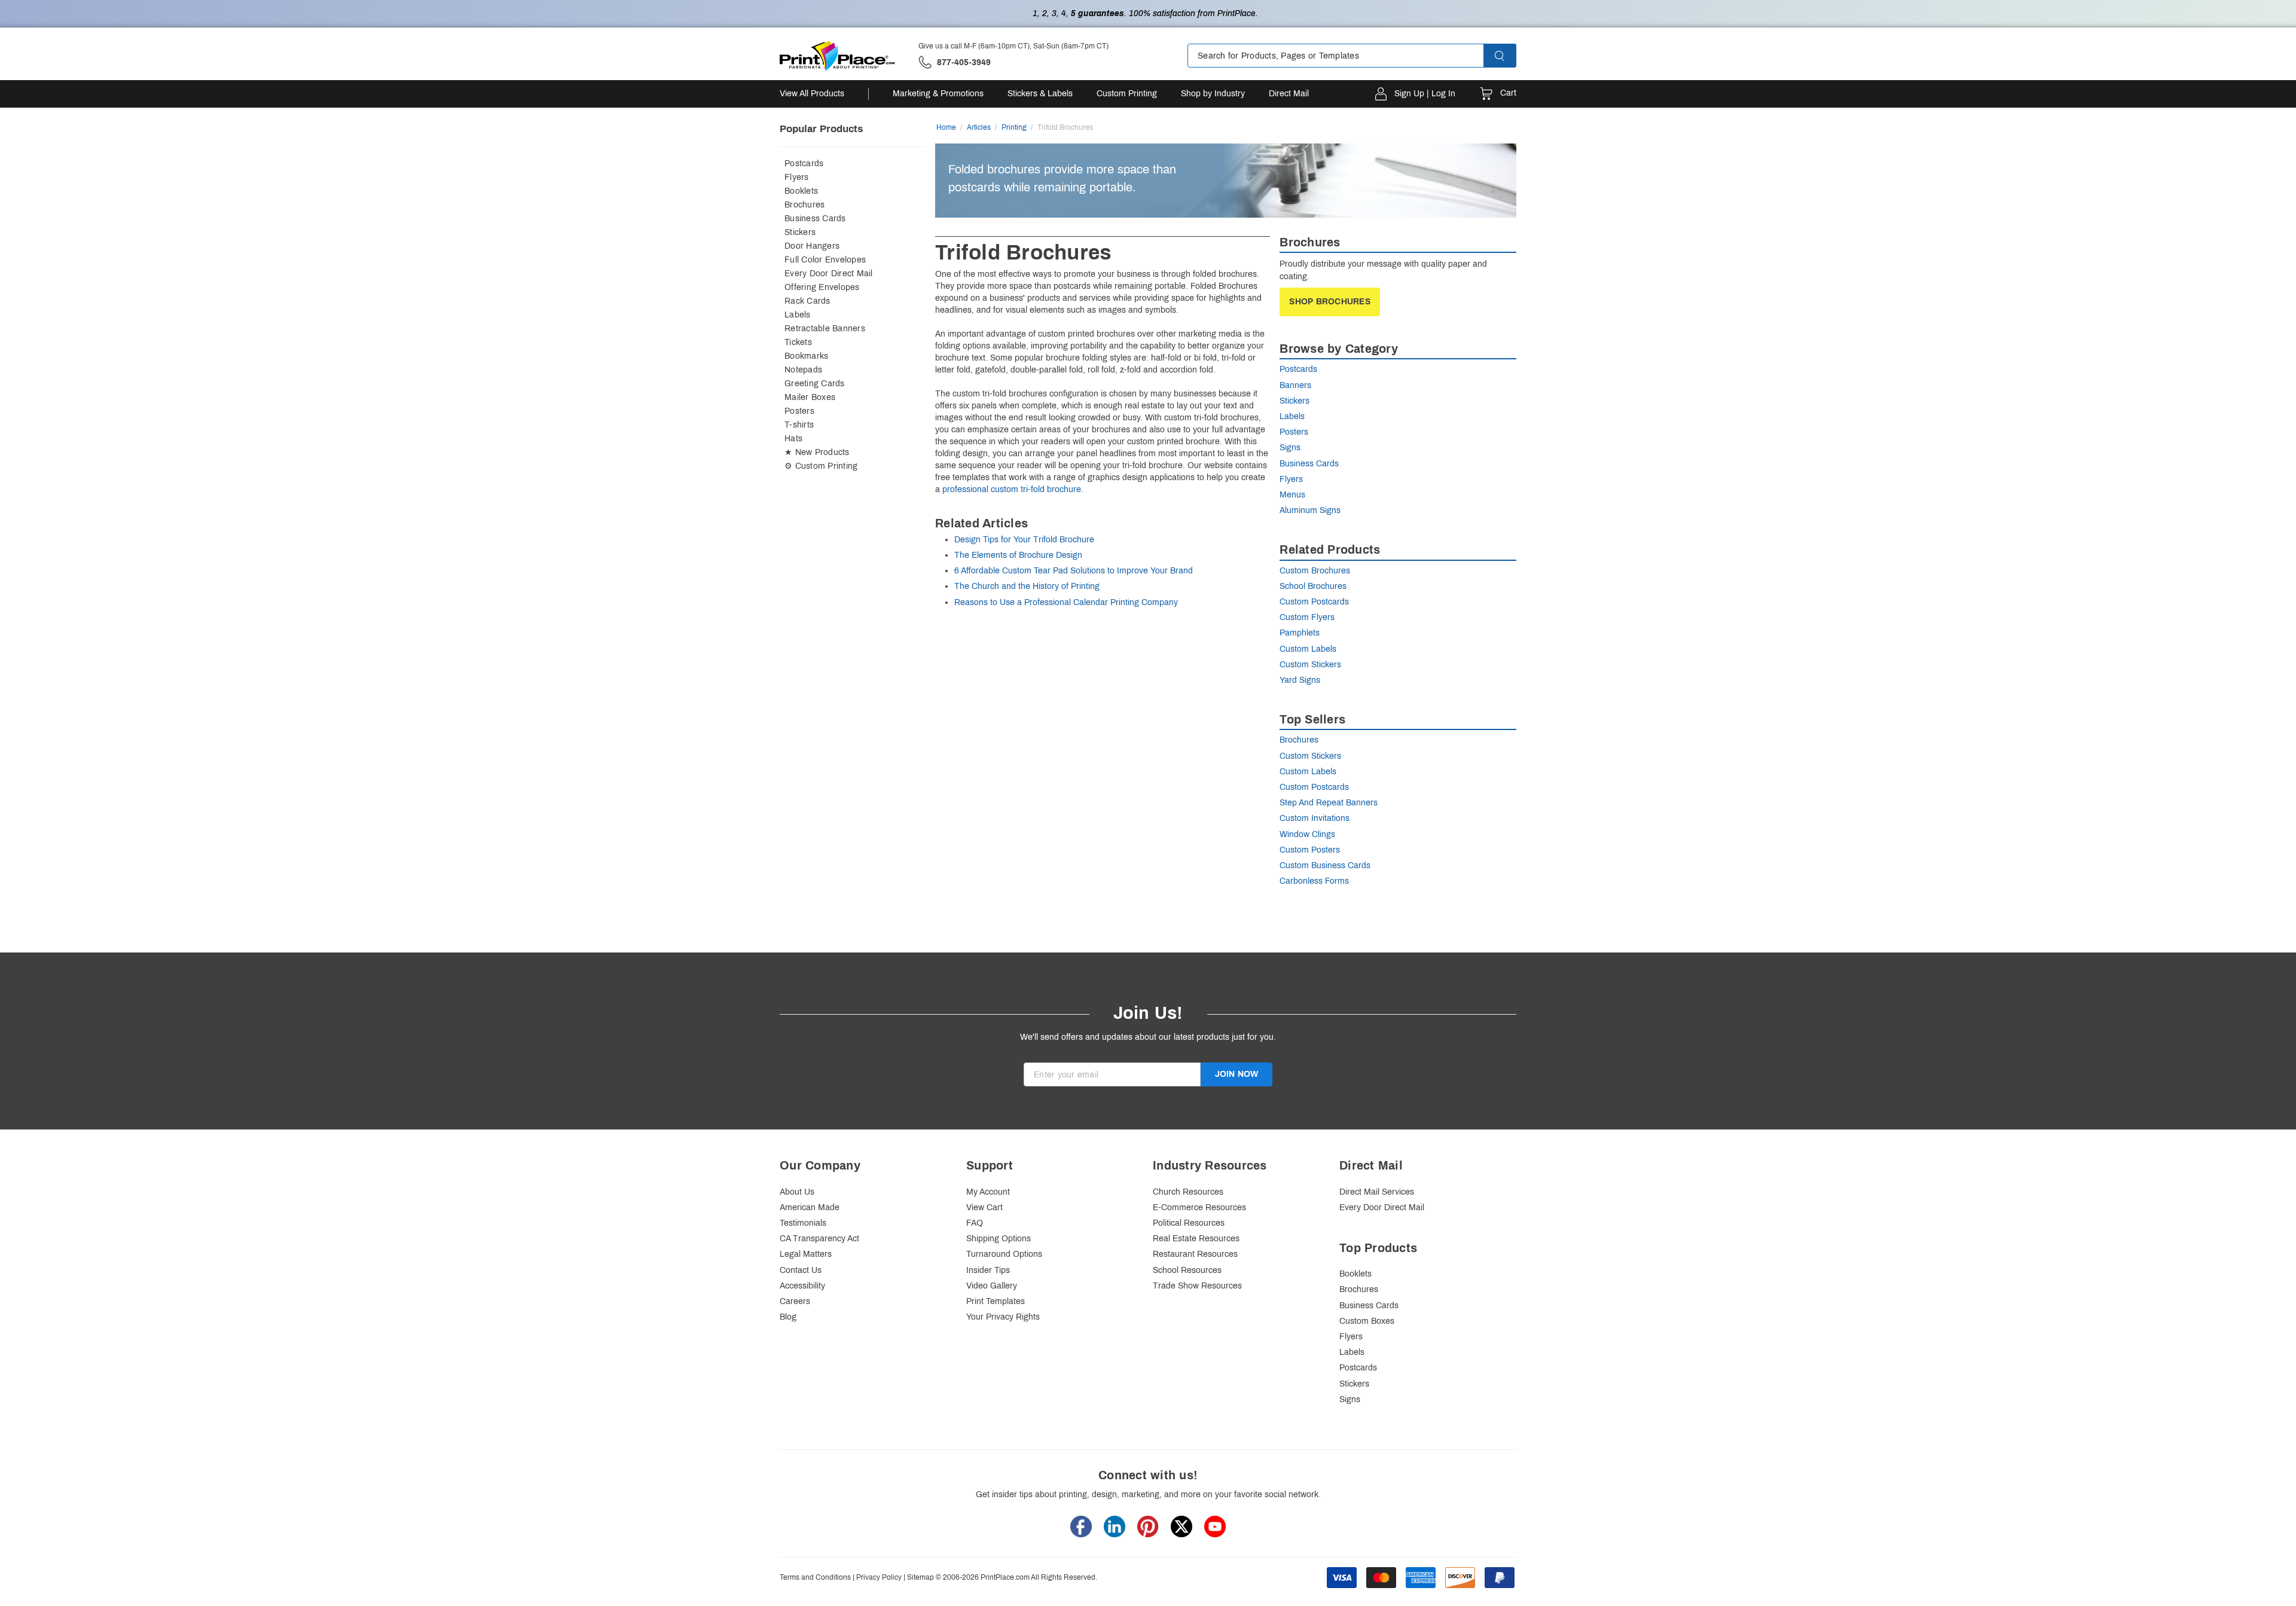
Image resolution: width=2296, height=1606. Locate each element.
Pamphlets (1300, 633)
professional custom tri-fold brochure (1012, 489)
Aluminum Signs (1310, 510)
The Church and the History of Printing (1027, 586)
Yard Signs (1300, 680)
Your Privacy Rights (1003, 1317)
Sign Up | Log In (1425, 94)
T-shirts (799, 425)
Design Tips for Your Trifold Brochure (1024, 540)
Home (946, 127)
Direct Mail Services (1377, 1192)
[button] (1510, 56)
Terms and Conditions (815, 1577)
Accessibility (802, 1286)
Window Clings (1307, 834)
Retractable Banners (825, 329)
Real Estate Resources (1196, 1239)
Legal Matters (806, 1254)
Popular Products (821, 129)
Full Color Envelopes (825, 260)
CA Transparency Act (819, 1239)
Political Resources (1189, 1223)
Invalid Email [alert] (1048, 1092)
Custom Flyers (1307, 617)
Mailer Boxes (810, 397)
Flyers (797, 177)
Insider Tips (988, 1270)
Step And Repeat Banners (1329, 803)
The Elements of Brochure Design (1018, 555)
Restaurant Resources (1195, 1254)
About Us (797, 1192)
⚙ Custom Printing (821, 466)
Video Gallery (992, 1286)
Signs (1290, 448)
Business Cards (815, 219)
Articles (979, 127)
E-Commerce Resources (1199, 1207)
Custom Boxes (1367, 1321)
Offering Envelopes (822, 287)
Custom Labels (1308, 649)
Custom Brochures (1315, 571)
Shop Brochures (1330, 302)
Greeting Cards (815, 384)
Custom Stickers (1310, 665)
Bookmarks (806, 356)
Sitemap (920, 1577)
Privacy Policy (879, 1577)
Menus (1292, 495)
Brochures (804, 205)
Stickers (800, 232)
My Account (988, 1192)
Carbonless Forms (1314, 881)
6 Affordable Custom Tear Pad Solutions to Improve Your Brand (1074, 571)
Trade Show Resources (1197, 1286)
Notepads (803, 370)
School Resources (1187, 1270)
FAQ (975, 1223)
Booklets (801, 191)
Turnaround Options (1004, 1254)
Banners (1295, 385)
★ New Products (817, 452)
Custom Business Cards (1325, 865)
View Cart (984, 1207)
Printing (1014, 127)
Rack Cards (807, 301)
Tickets (798, 342)
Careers (795, 1301)
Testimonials (803, 1223)
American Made (810, 1207)
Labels (798, 315)
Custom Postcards (1314, 602)
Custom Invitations (1315, 818)
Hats (793, 439)
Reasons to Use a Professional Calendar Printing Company (1066, 602)
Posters (799, 411)
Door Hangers (812, 246)
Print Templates (996, 1301)
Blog (788, 1317)
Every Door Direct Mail (829, 274)
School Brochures (1313, 586)
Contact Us (801, 1270)
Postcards (804, 164)
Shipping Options (999, 1239)
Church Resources (1188, 1192)
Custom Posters (1310, 850)
